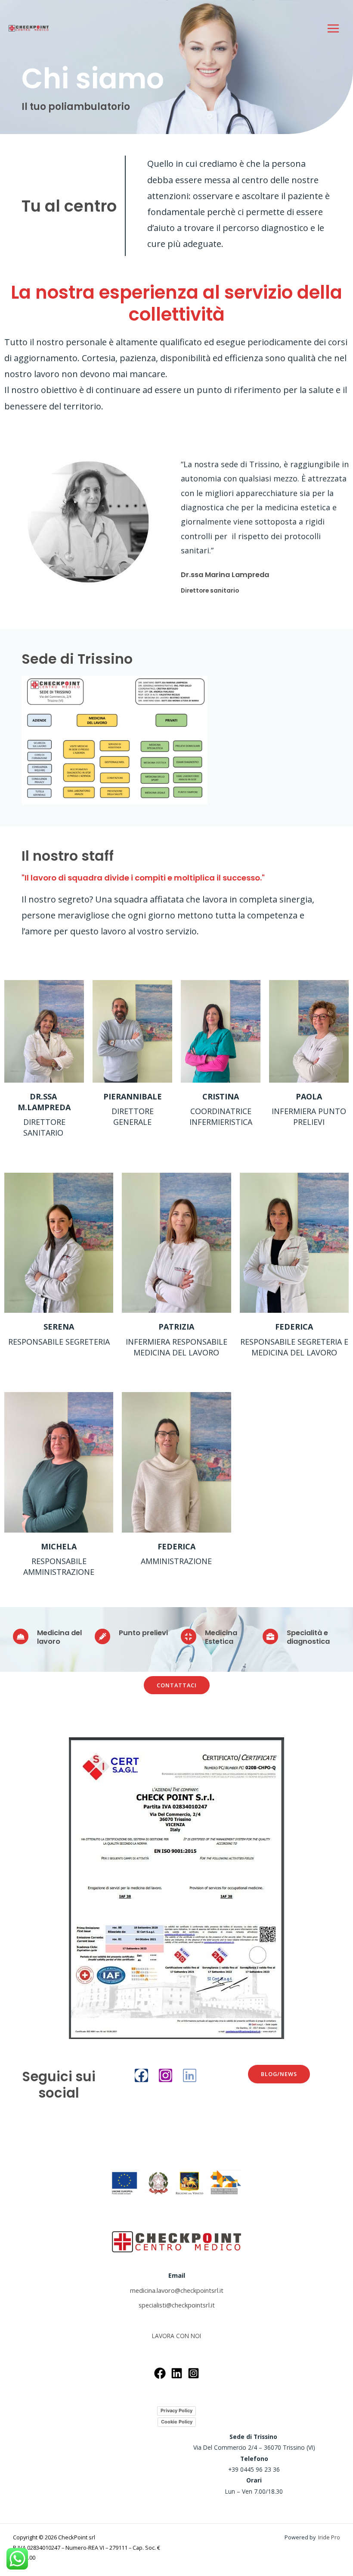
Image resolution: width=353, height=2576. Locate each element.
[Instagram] (166, 2075)
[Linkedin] (190, 2075)
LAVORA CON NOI (176, 2336)
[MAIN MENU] (333, 28)
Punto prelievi (143, 1633)
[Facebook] (141, 2075)
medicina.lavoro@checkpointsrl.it (177, 2290)
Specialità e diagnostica (308, 1637)
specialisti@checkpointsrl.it (177, 2305)
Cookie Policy (177, 2422)
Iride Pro (329, 2537)
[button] (177, 1685)
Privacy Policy (176, 2411)
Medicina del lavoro (59, 1637)
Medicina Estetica (221, 1637)
